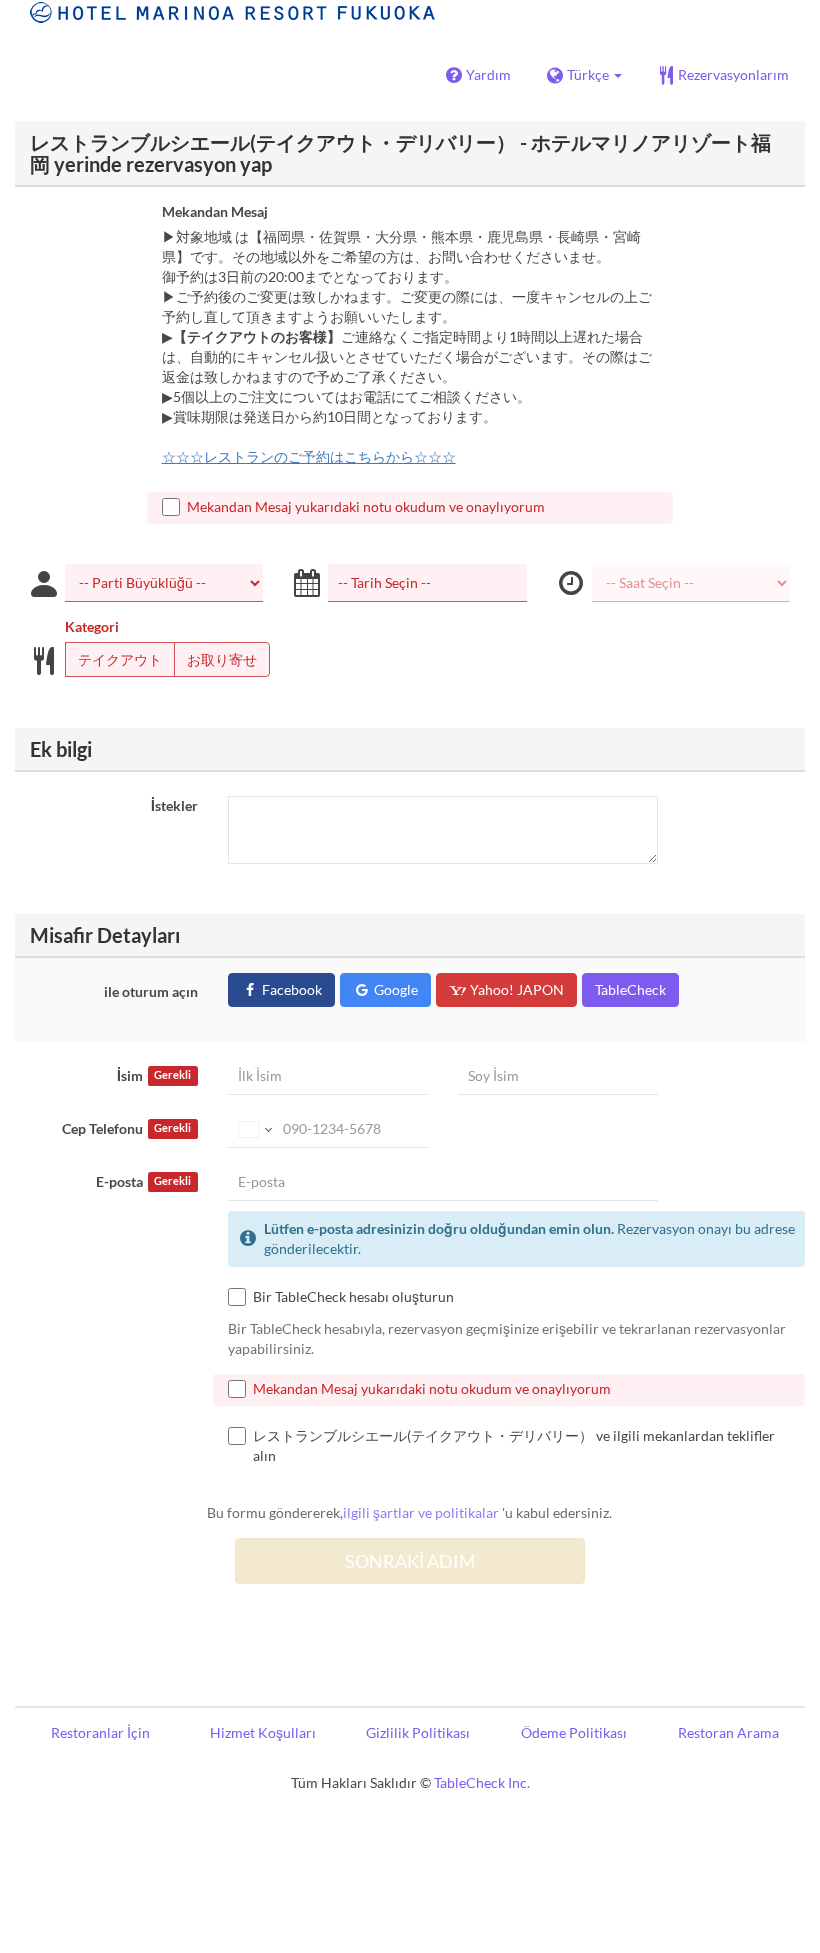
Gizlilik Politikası (418, 1732)
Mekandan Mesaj (215, 211)
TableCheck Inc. (482, 1782)
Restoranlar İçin (100, 1732)
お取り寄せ (222, 659)
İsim (154, 1075)
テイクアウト (120, 659)
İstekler (174, 805)
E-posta (143, 1181)
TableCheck (630, 989)
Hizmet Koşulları (263, 1732)
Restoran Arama (728, 1732)
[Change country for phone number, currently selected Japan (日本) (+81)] (253, 1129)
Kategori (92, 626)
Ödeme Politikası (574, 1732)
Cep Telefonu (126, 1128)
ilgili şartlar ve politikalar (421, 1512)
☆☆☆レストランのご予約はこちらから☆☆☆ (309, 456)
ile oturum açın (151, 991)
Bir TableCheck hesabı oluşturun (353, 1296)
